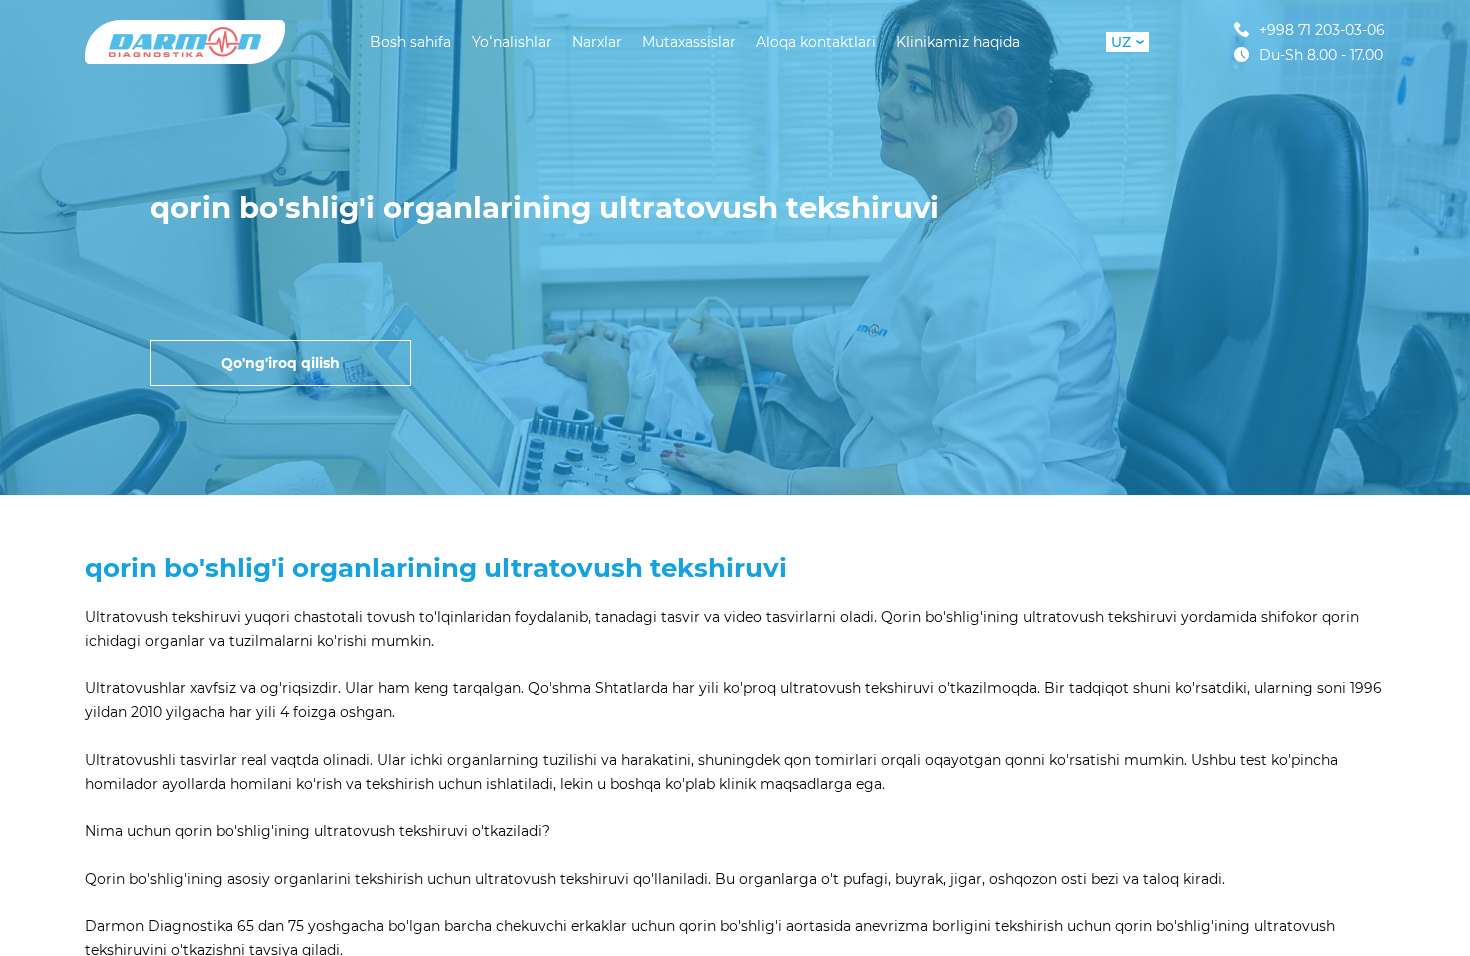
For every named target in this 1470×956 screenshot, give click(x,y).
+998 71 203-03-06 (1322, 29)
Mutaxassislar (689, 42)
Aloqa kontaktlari (816, 42)
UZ (1121, 42)
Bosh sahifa (410, 42)
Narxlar (597, 42)
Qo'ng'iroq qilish (280, 363)
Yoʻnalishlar (512, 42)
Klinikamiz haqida (958, 42)
